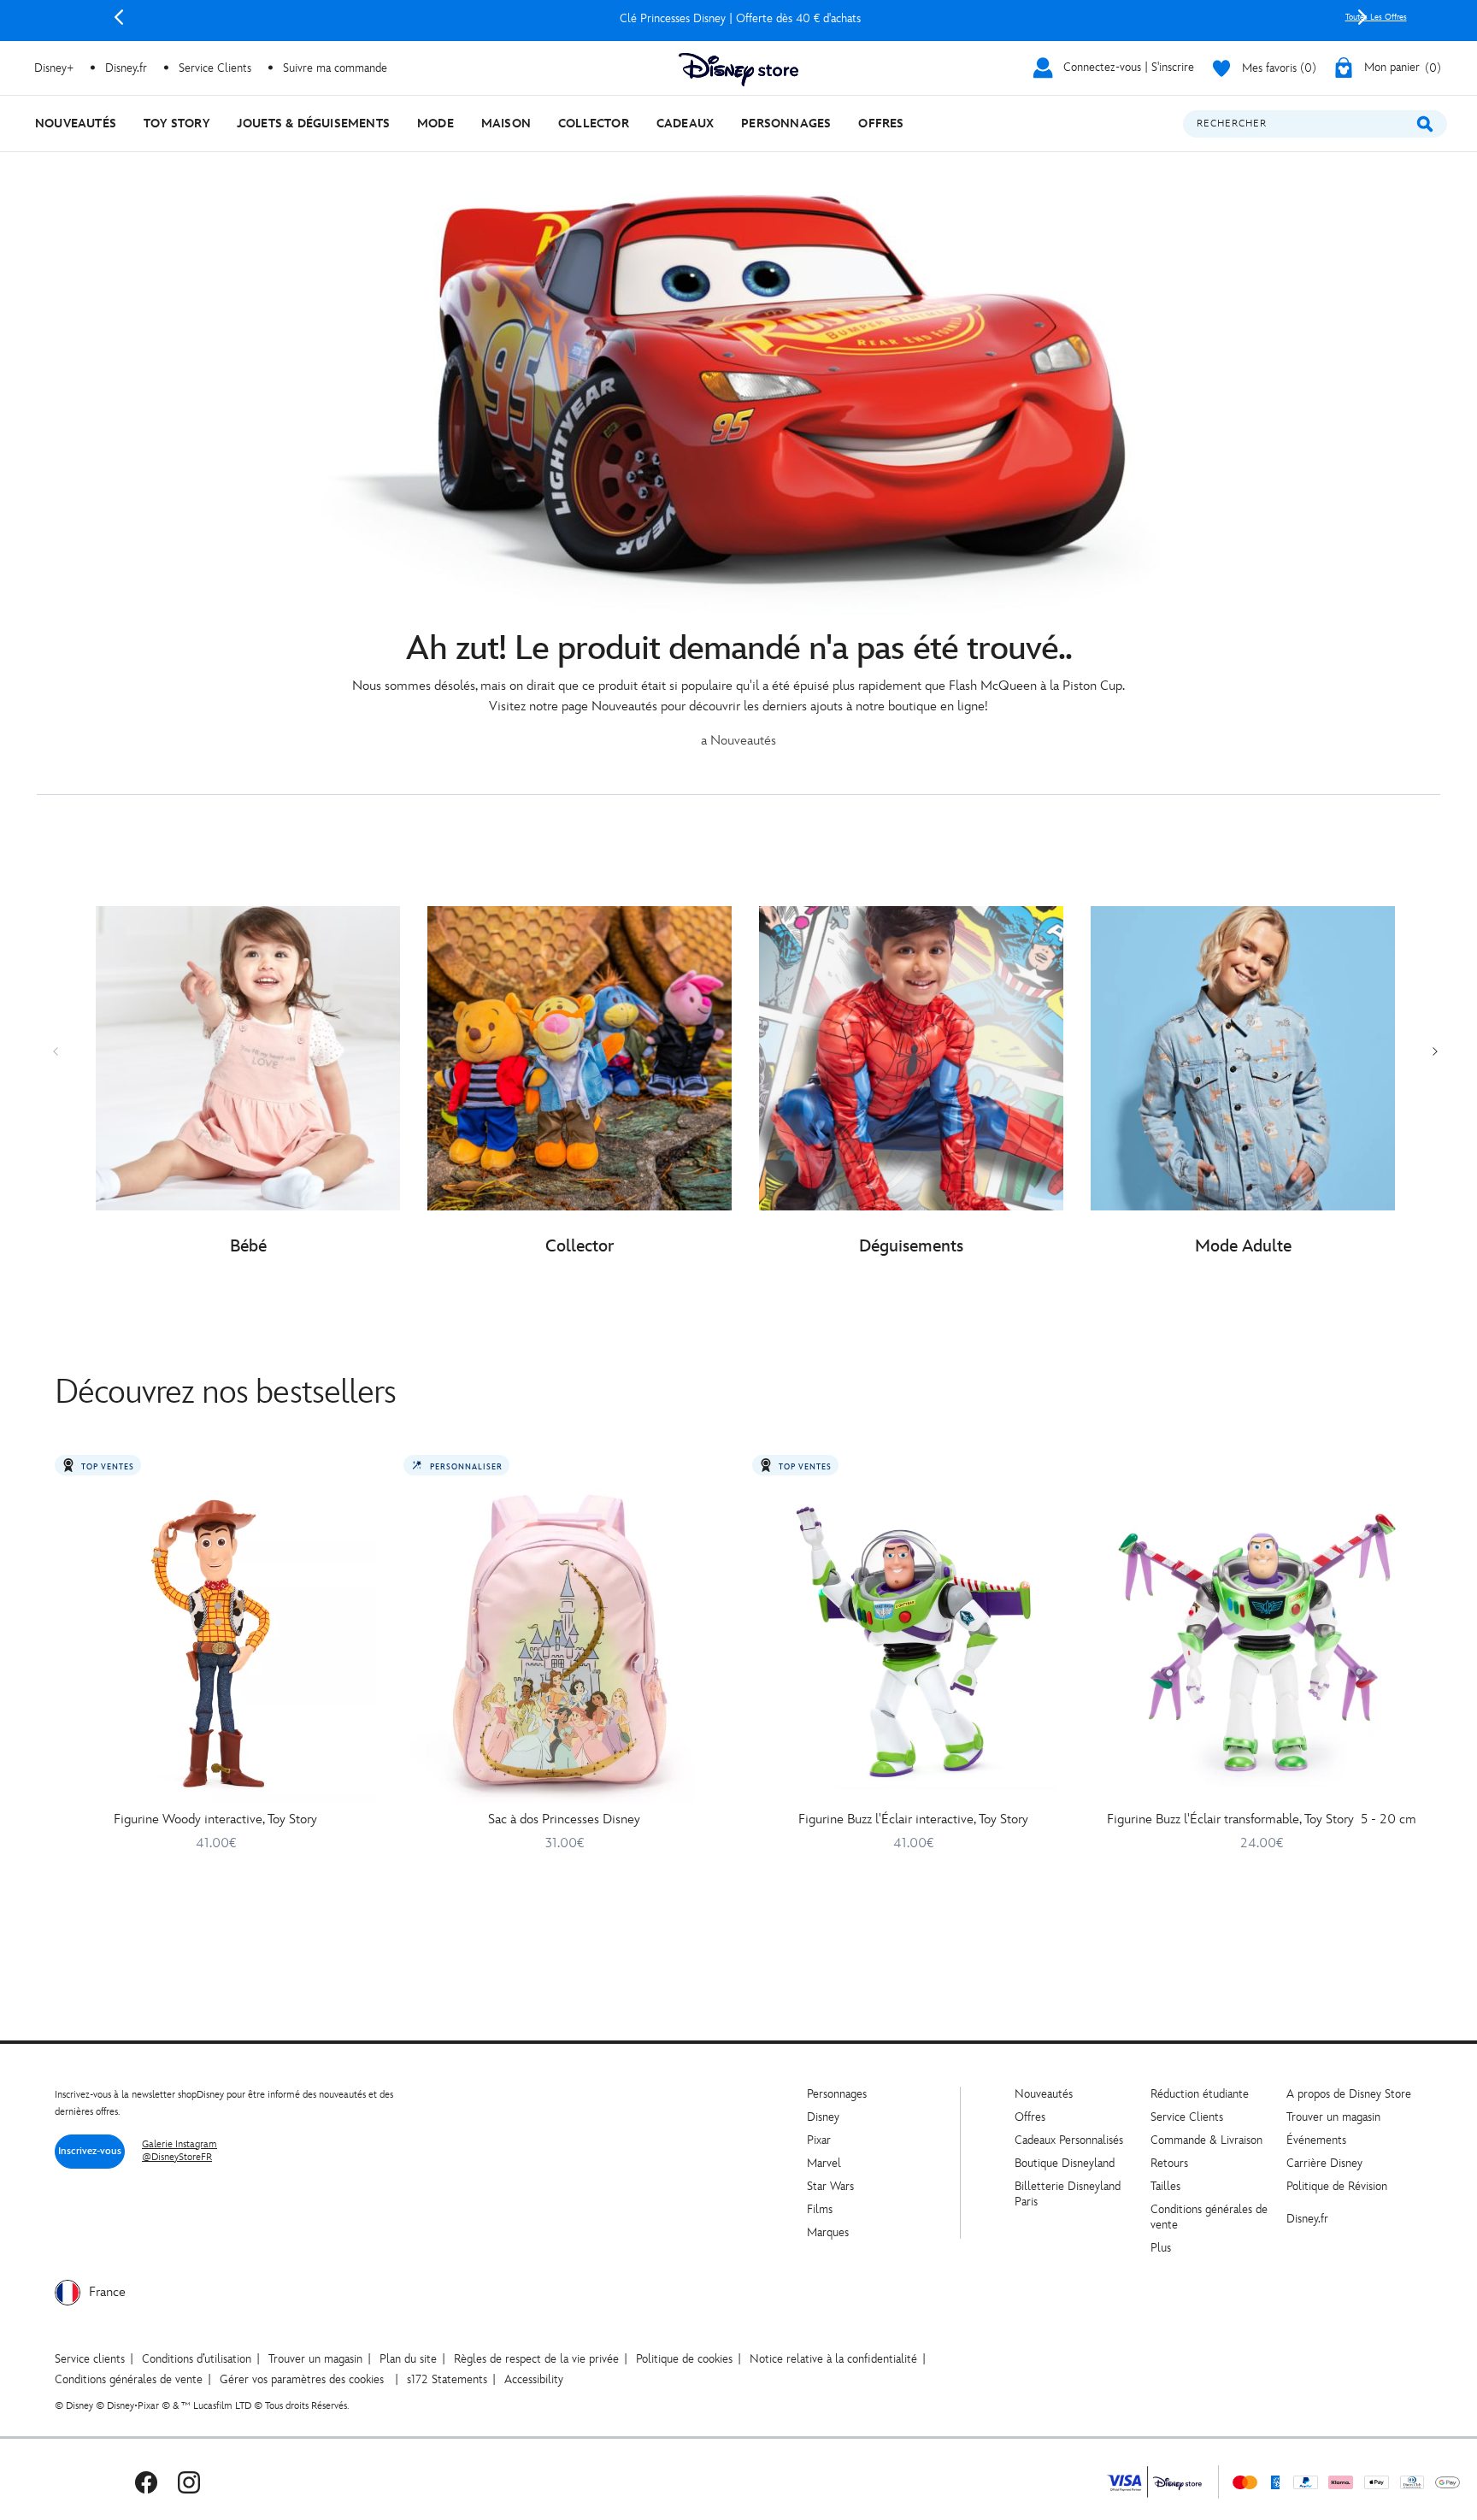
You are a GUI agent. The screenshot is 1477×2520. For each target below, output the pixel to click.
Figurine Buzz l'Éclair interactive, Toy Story (913, 1819)
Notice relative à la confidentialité (833, 2359)
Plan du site (408, 2359)
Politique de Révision (1337, 2186)
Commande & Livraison (1206, 2140)
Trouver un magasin (1333, 2117)
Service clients (90, 2359)
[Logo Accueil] (738, 70)
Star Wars (830, 2186)
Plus (1161, 2248)
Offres (1030, 2117)
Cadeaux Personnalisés (1069, 2140)
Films (820, 2209)
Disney (823, 2117)
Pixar (819, 2140)
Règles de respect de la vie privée (536, 2359)
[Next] (1362, 17)
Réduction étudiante (1200, 2094)
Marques (828, 2232)
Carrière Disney (1324, 2163)
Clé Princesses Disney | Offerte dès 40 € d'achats (740, 18)
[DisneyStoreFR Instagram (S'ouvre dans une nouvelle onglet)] (189, 2482)
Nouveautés (1044, 2094)
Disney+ (54, 68)
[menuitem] (76, 124)
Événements (1316, 2140)
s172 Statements (447, 2379)
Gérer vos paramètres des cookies (302, 2379)
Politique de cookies (684, 2359)
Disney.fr (126, 68)
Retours (1169, 2163)
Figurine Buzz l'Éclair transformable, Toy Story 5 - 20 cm (1262, 1819)
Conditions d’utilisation (197, 2359)
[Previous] (119, 17)
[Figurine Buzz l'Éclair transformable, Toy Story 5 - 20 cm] (1262, 1642)
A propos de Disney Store (1349, 2094)
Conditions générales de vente (129, 2379)
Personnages (837, 2094)
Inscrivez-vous (90, 2151)
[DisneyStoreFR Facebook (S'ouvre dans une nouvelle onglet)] (146, 2482)
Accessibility (534, 2379)
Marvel (824, 2163)
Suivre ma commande (335, 68)
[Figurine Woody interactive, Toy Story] (215, 1642)
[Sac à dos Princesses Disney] (564, 1642)
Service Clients (215, 68)
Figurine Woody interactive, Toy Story (215, 1819)
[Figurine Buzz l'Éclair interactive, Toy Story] (913, 1642)
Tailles (1165, 2186)
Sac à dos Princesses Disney (564, 1819)
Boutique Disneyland (1065, 2163)
